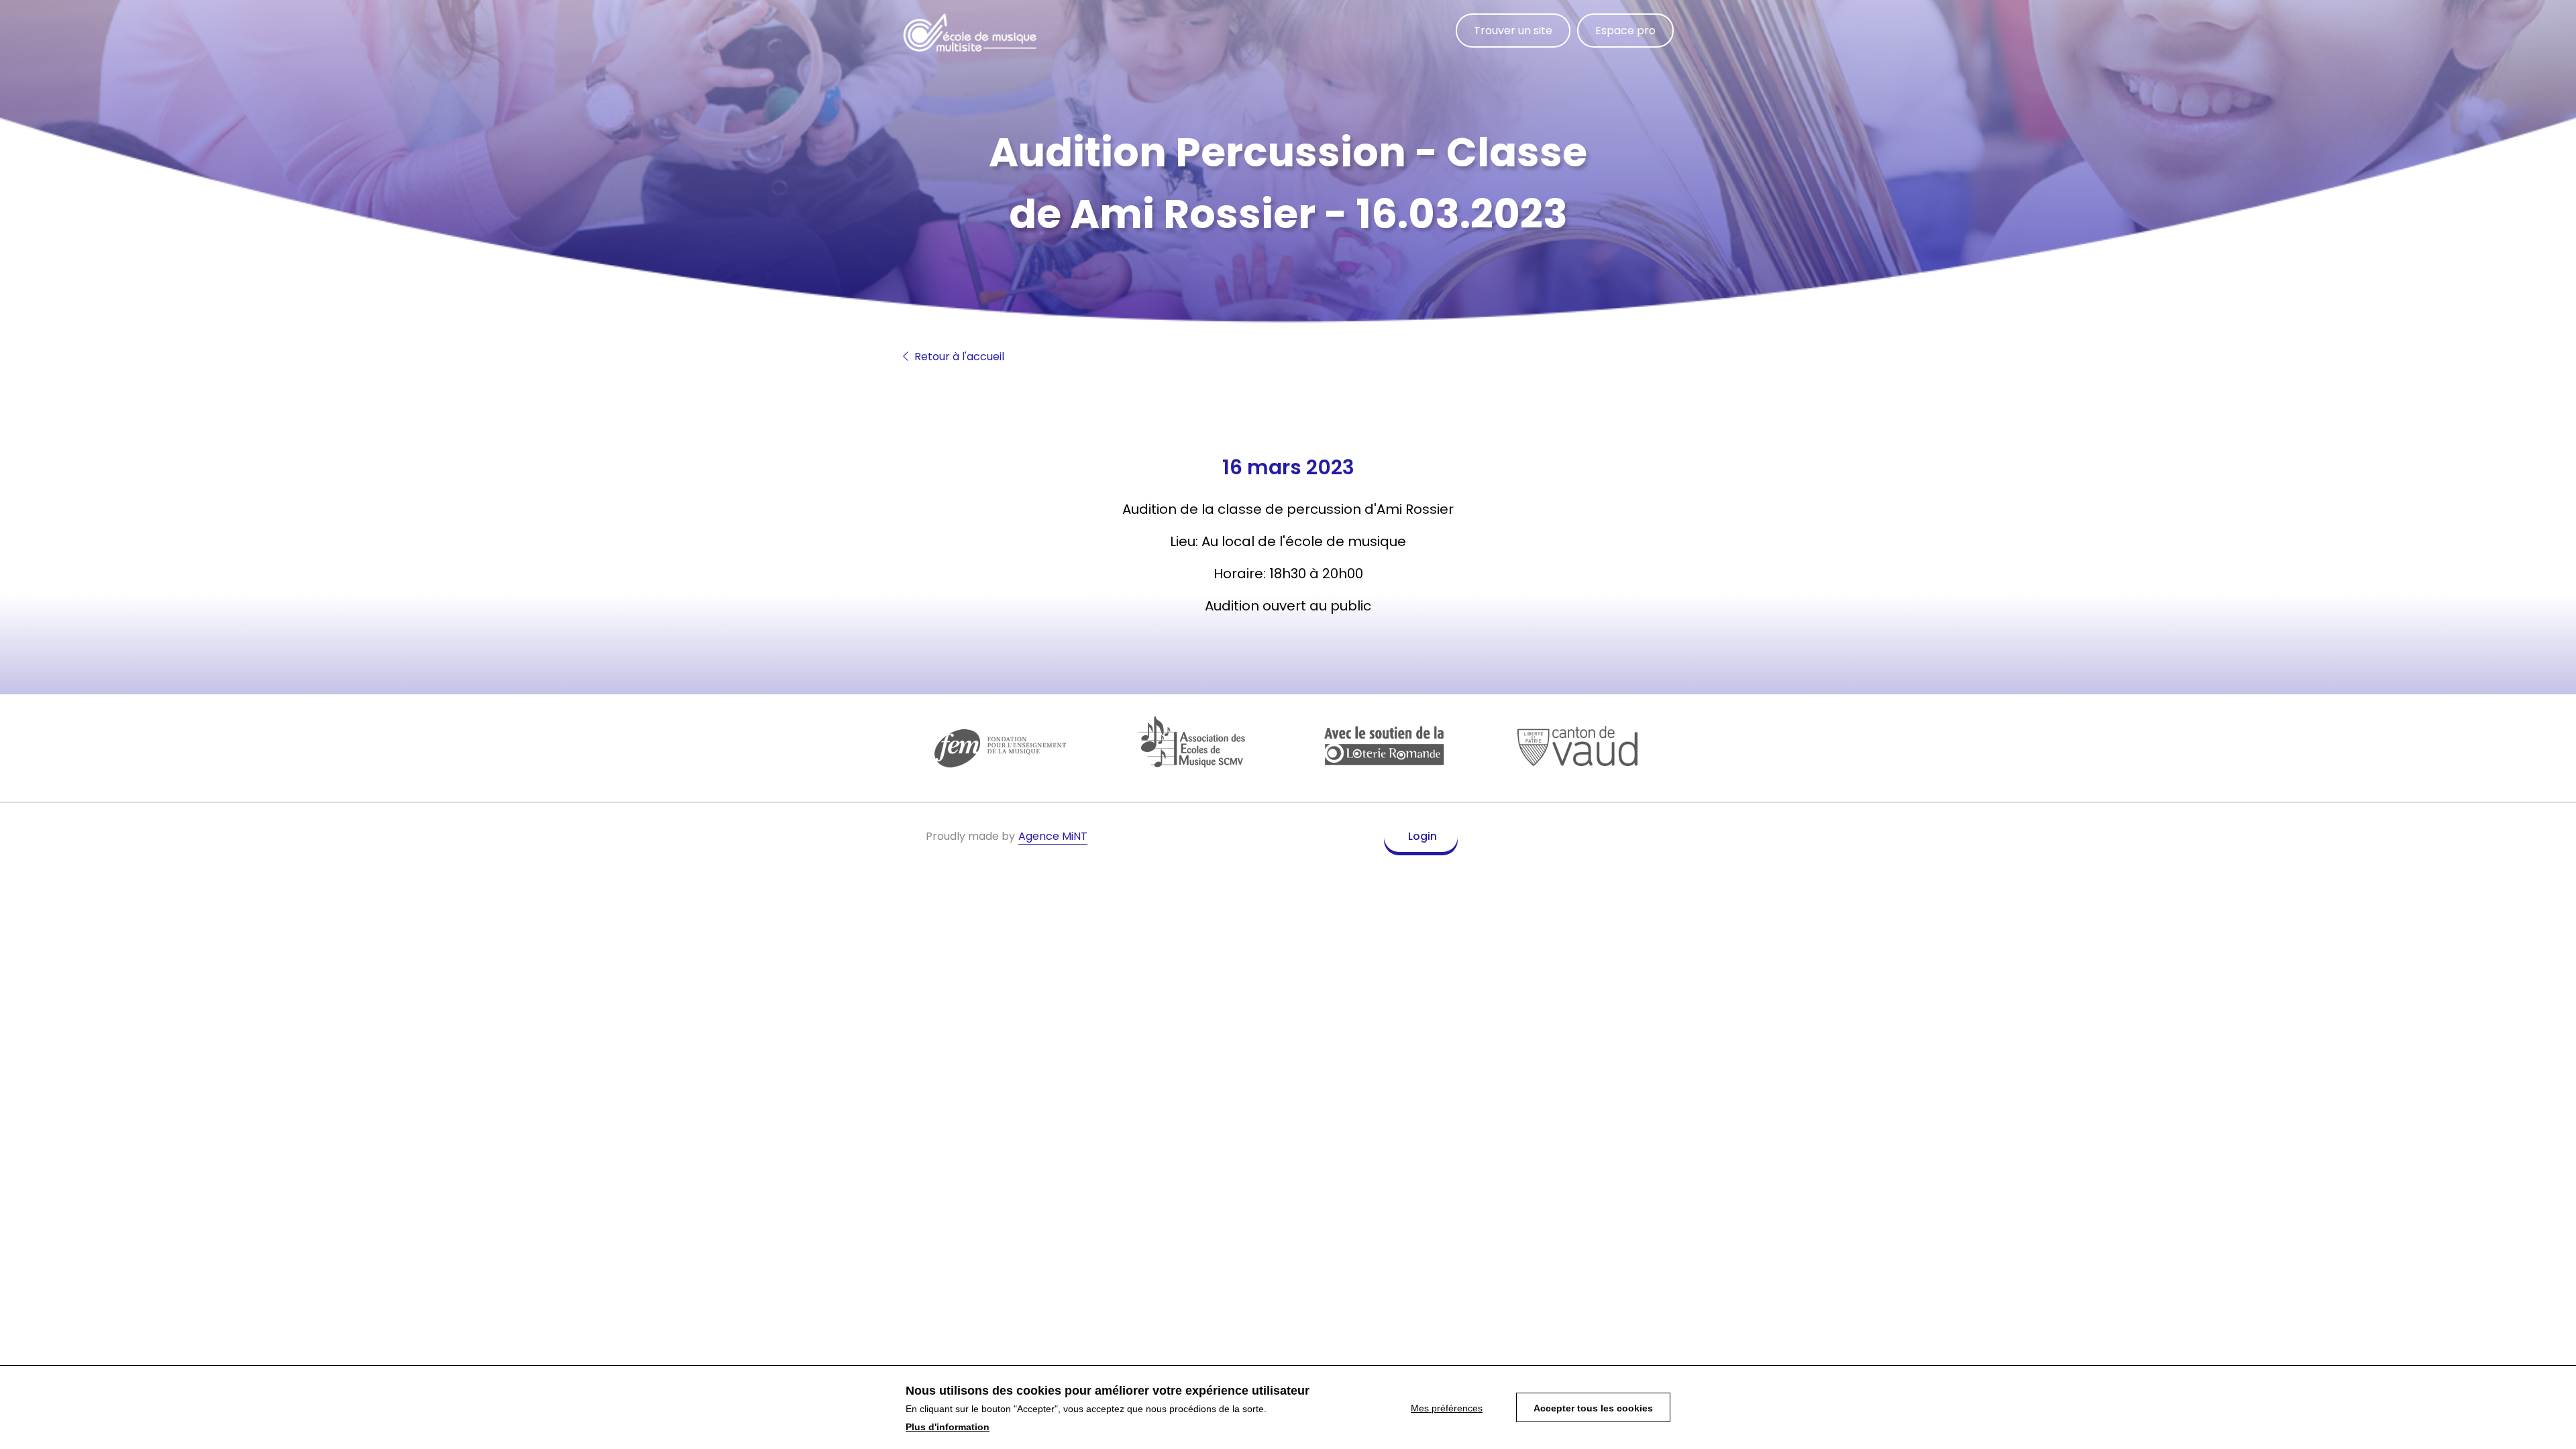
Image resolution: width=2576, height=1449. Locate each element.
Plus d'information (948, 1428)
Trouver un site (1513, 31)
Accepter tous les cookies (1593, 1408)
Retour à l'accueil (958, 357)
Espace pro (1625, 31)
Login (1423, 836)
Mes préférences (1447, 1408)
